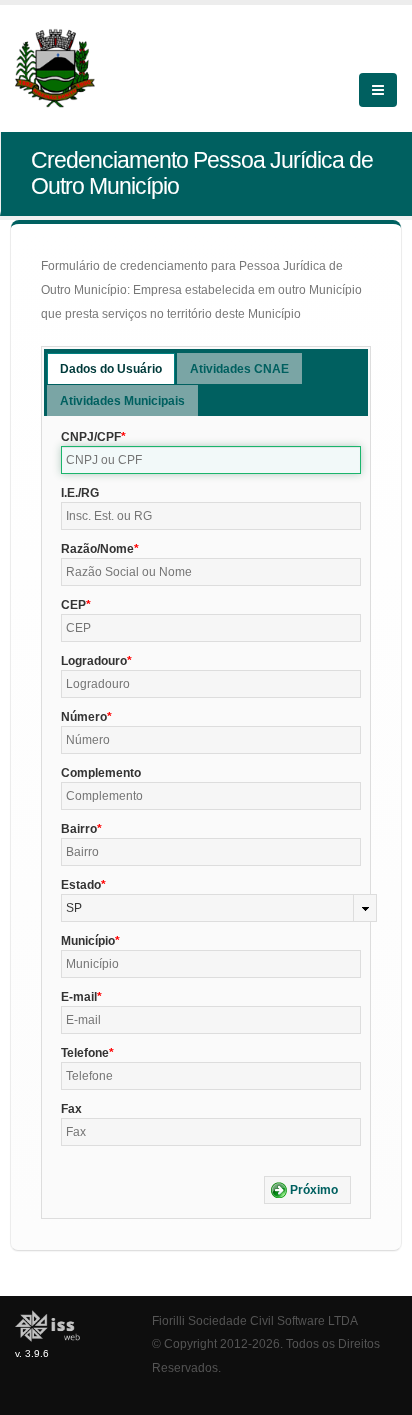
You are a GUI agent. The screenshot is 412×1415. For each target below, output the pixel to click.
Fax (71, 1109)
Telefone (85, 1053)
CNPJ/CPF (91, 437)
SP (74, 908)
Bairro (79, 829)
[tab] (111, 368)
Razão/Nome (97, 549)
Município (88, 941)
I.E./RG (80, 493)
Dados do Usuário (111, 369)
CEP (73, 605)
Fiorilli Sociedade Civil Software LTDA (255, 1320)
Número (84, 717)
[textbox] (211, 460)
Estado (81, 885)
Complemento (101, 773)
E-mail (79, 997)
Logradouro (94, 661)
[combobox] (219, 908)
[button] (307, 1190)
